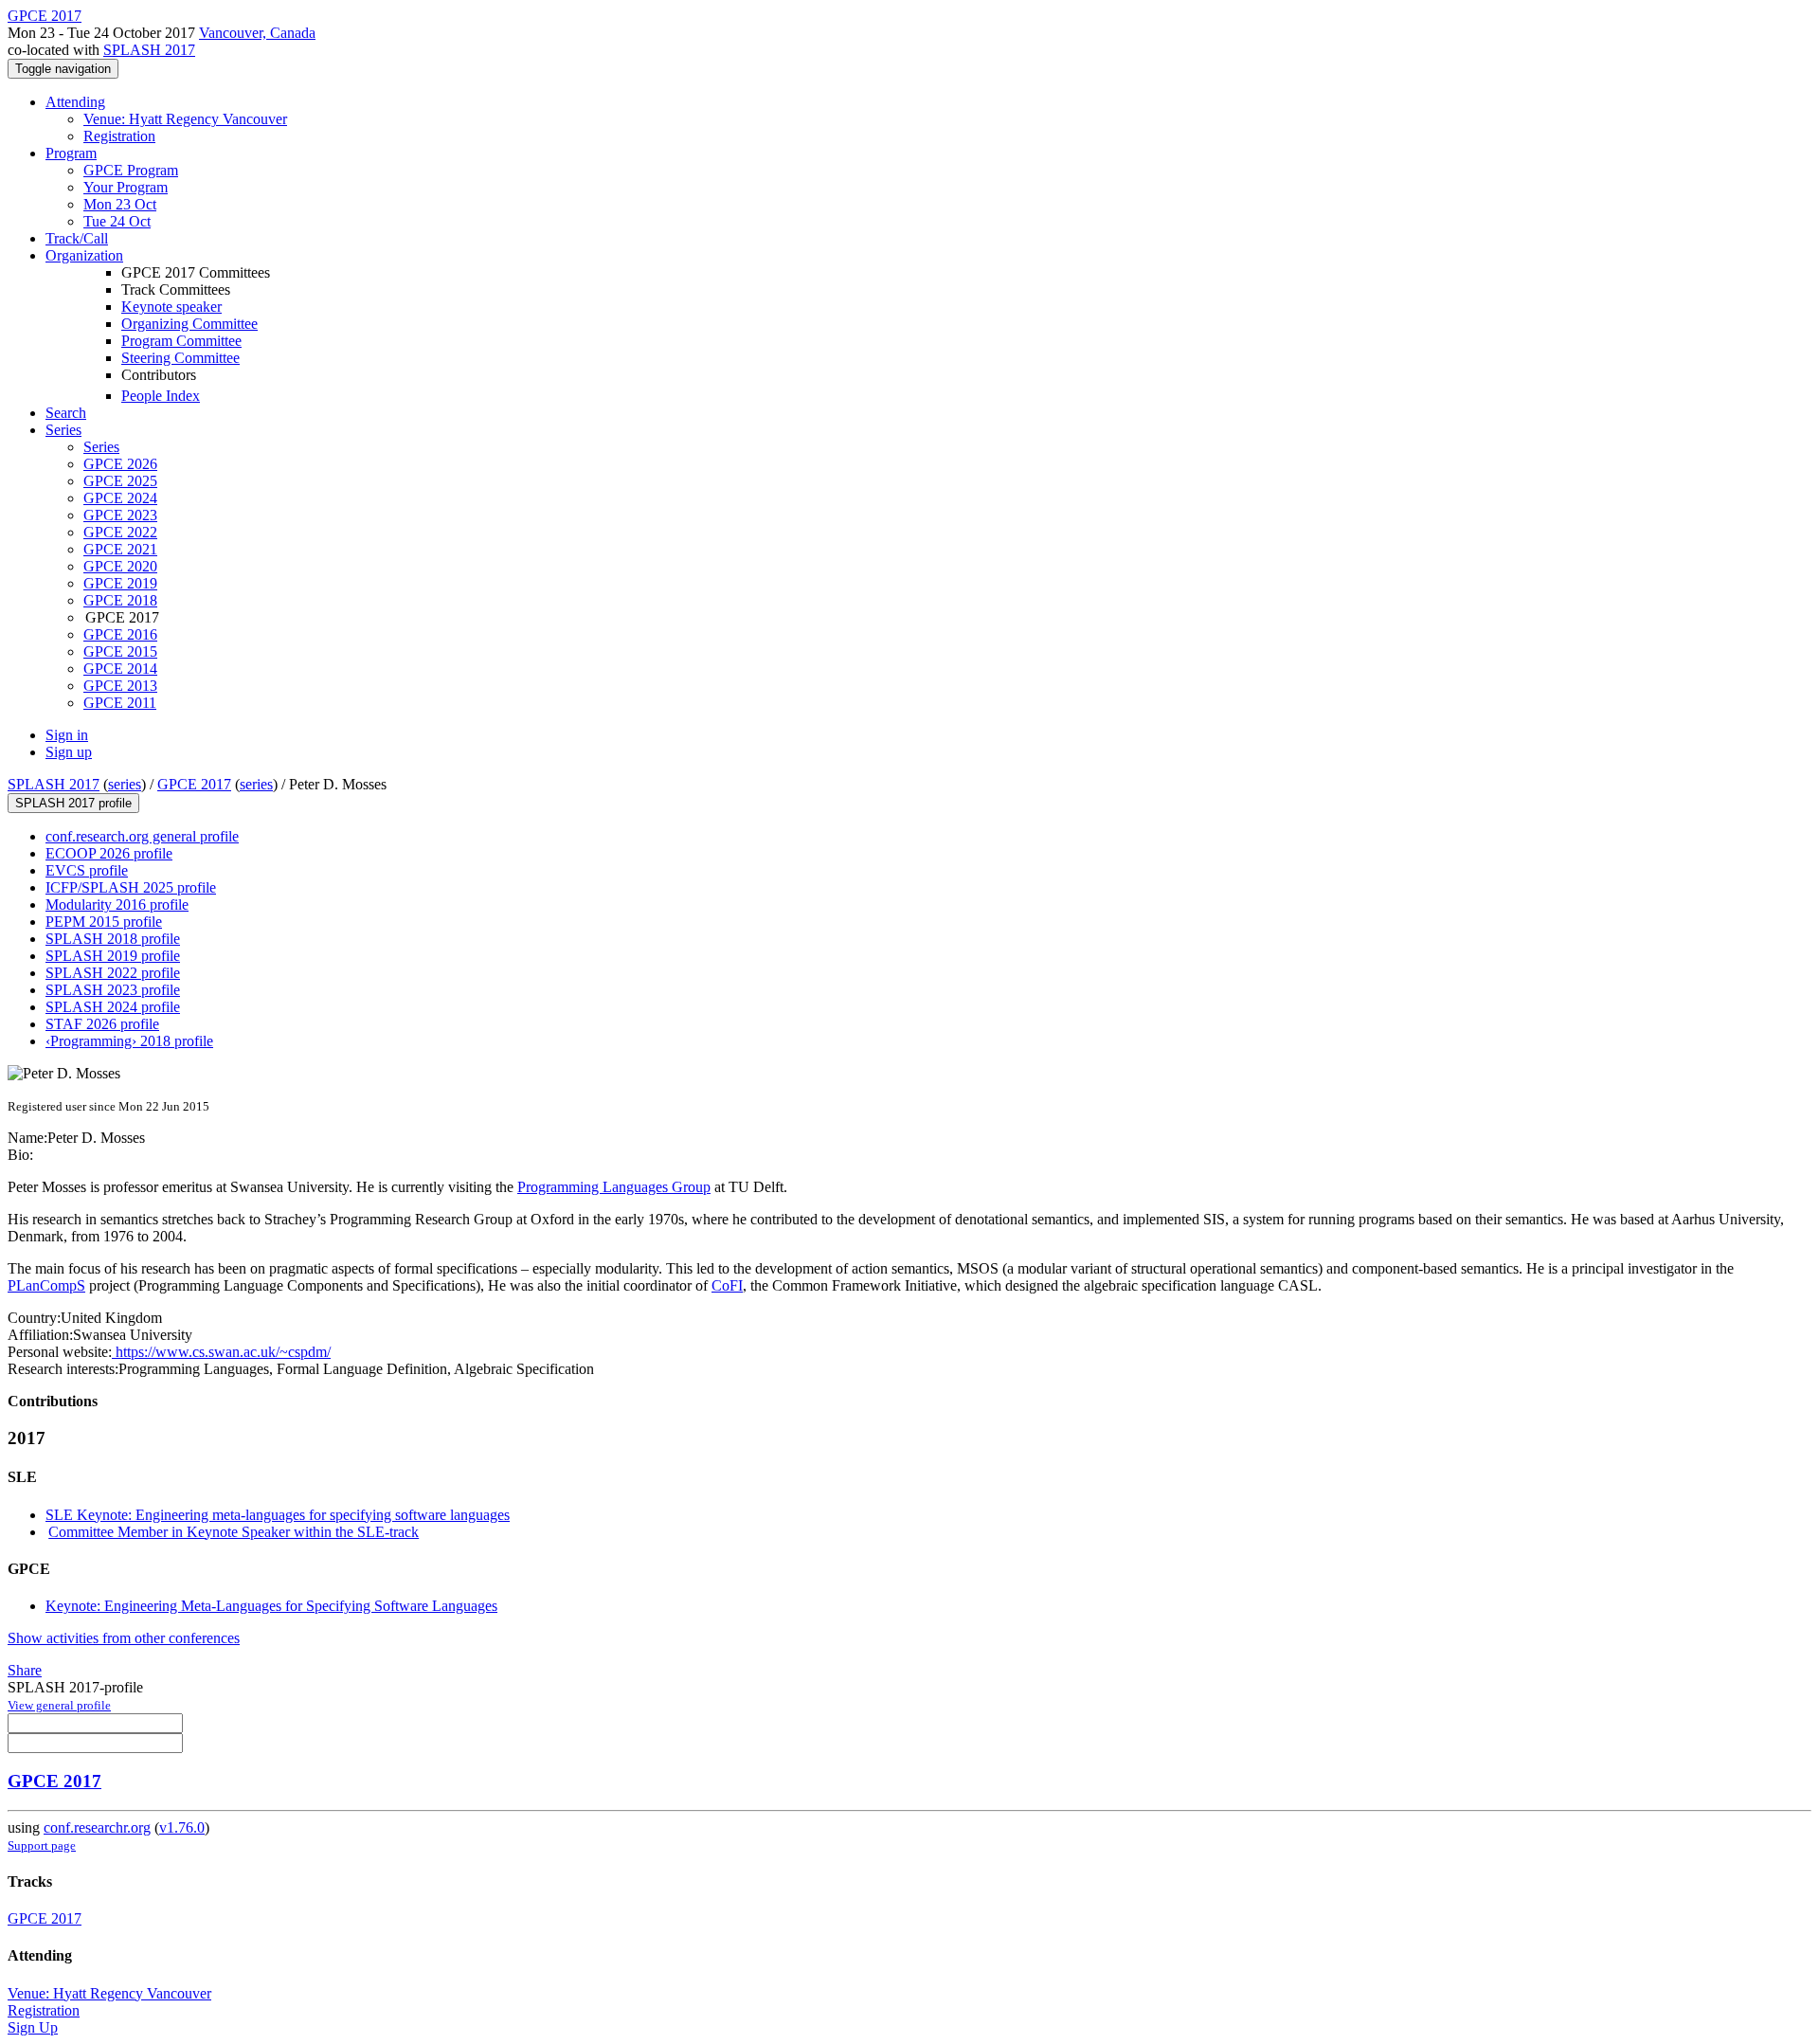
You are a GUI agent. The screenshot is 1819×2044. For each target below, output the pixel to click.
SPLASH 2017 (149, 50)
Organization (84, 255)
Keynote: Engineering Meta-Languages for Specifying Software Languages (271, 1606)
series (125, 784)
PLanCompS (46, 1285)
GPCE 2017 (194, 784)
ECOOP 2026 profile (109, 853)
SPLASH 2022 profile (113, 973)
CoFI (727, 1285)
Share (25, 1670)
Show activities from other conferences (124, 1638)
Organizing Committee (189, 324)
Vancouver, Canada (257, 33)
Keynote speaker (171, 307)
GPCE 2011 (120, 703)
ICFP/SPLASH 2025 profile (131, 887)
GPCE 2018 (120, 600)
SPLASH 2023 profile (113, 990)
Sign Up (33, 2027)
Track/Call (77, 238)
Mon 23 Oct (120, 204)
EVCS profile (87, 870)
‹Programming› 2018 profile (129, 1041)
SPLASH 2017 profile (73, 803)
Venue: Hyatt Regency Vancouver (185, 119)
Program (71, 153)
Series (101, 447)
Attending (75, 102)
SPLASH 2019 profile (113, 956)
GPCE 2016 (120, 634)
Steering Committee (180, 358)
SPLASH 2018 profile (113, 939)
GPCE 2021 (120, 549)
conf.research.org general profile (142, 836)
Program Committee (181, 341)
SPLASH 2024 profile (113, 1007)
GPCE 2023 (120, 515)
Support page (42, 1845)
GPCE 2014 (120, 669)
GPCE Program (131, 170)
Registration (119, 136)
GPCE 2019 (120, 583)
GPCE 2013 (120, 686)
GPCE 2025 (120, 481)
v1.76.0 (182, 1827)
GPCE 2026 (120, 464)
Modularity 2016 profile (117, 904)
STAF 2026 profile (102, 1024)
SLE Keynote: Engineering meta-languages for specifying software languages (278, 1515)
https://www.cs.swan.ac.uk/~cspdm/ (221, 1352)
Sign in (67, 735)
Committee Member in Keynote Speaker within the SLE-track (234, 1532)
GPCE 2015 (120, 651)
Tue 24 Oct (117, 221)
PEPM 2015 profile (104, 922)
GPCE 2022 (120, 532)
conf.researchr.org (97, 1827)
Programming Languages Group (614, 1187)
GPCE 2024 (120, 498)
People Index (161, 396)
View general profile (59, 1705)
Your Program (126, 187)
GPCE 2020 (120, 566)
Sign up (69, 752)
